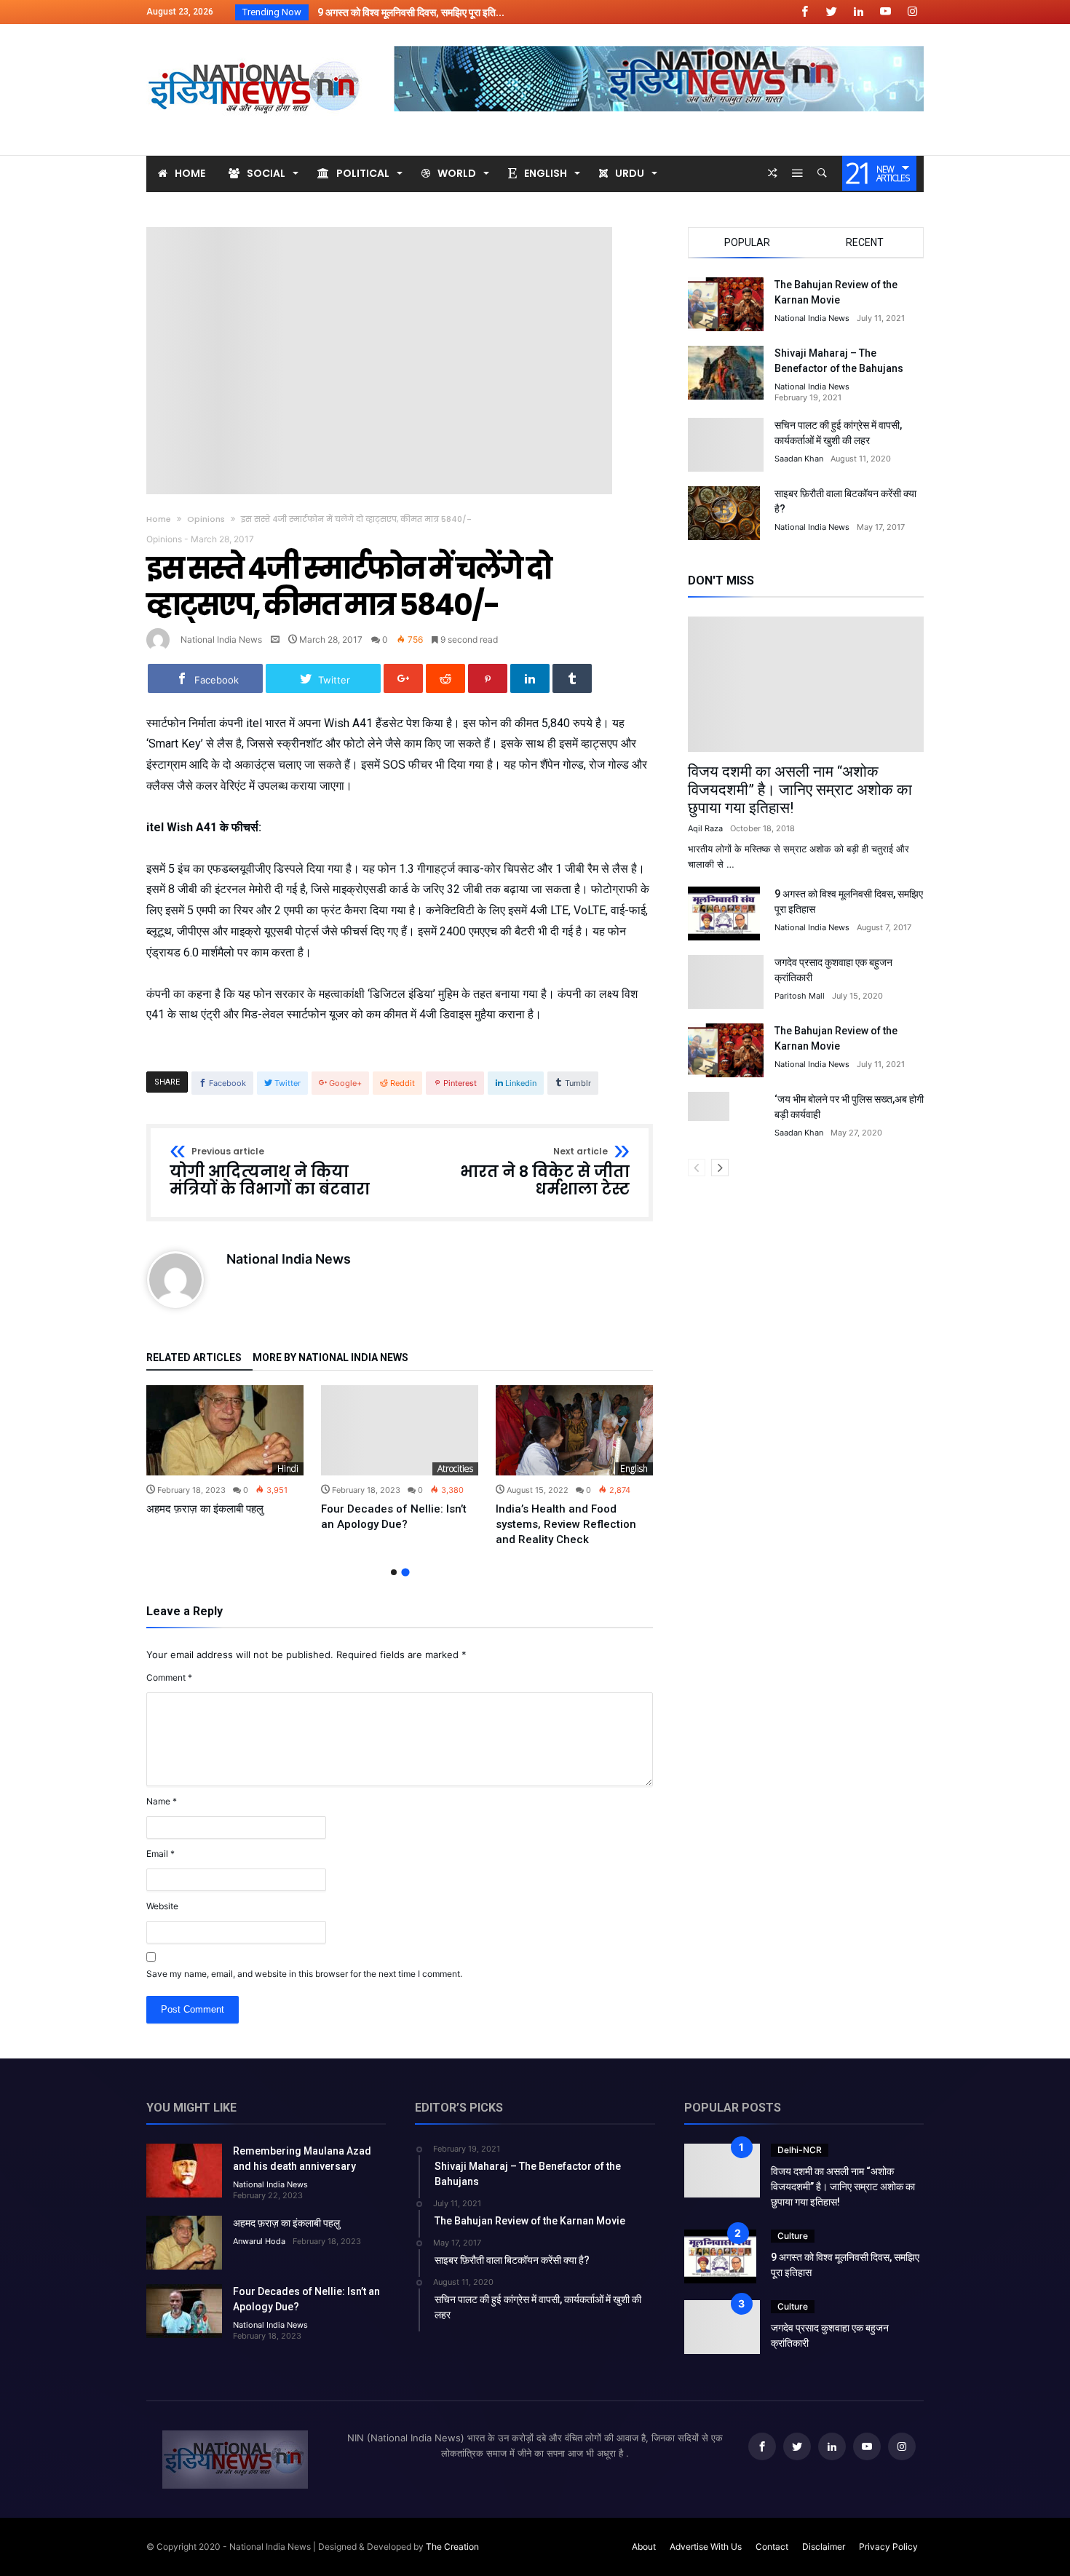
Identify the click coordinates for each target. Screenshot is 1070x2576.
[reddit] (445, 678)
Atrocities (455, 1469)
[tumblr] (572, 678)
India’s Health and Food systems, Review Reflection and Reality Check (566, 1524)
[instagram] (912, 12)
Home (159, 519)
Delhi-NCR (800, 2150)
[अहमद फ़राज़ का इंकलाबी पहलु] (225, 1430)
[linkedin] (530, 678)
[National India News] (255, 45)
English (634, 1469)
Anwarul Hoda (259, 2241)
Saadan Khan (799, 459)
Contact (772, 2547)
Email (160, 1854)
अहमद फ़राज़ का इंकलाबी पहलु (205, 1509)
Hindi (288, 1469)
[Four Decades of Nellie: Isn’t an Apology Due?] (400, 1430)
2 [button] (405, 1572)
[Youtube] (885, 12)
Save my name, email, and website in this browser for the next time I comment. (304, 1974)
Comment (169, 1677)
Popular (747, 242)
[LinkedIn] (858, 12)
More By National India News (330, 1358)
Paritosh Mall (800, 996)
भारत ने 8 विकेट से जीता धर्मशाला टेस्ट (545, 1172)
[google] (403, 678)
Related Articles (194, 1358)
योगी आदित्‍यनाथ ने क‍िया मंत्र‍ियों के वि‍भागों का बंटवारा (270, 1172)
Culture (793, 2236)
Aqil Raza (705, 828)
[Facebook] (804, 12)
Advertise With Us (706, 2547)
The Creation (452, 2547)
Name (162, 1801)
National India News (221, 639)
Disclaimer (824, 2547)
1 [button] (394, 1572)
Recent (865, 242)
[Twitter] (831, 12)
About (644, 2547)
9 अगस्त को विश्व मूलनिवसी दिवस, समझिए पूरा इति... (408, 12)
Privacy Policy (888, 2547)
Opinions (206, 519)
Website (162, 1906)
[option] (225, 1451)
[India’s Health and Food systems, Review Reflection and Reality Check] (574, 1430)
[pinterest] (488, 678)
